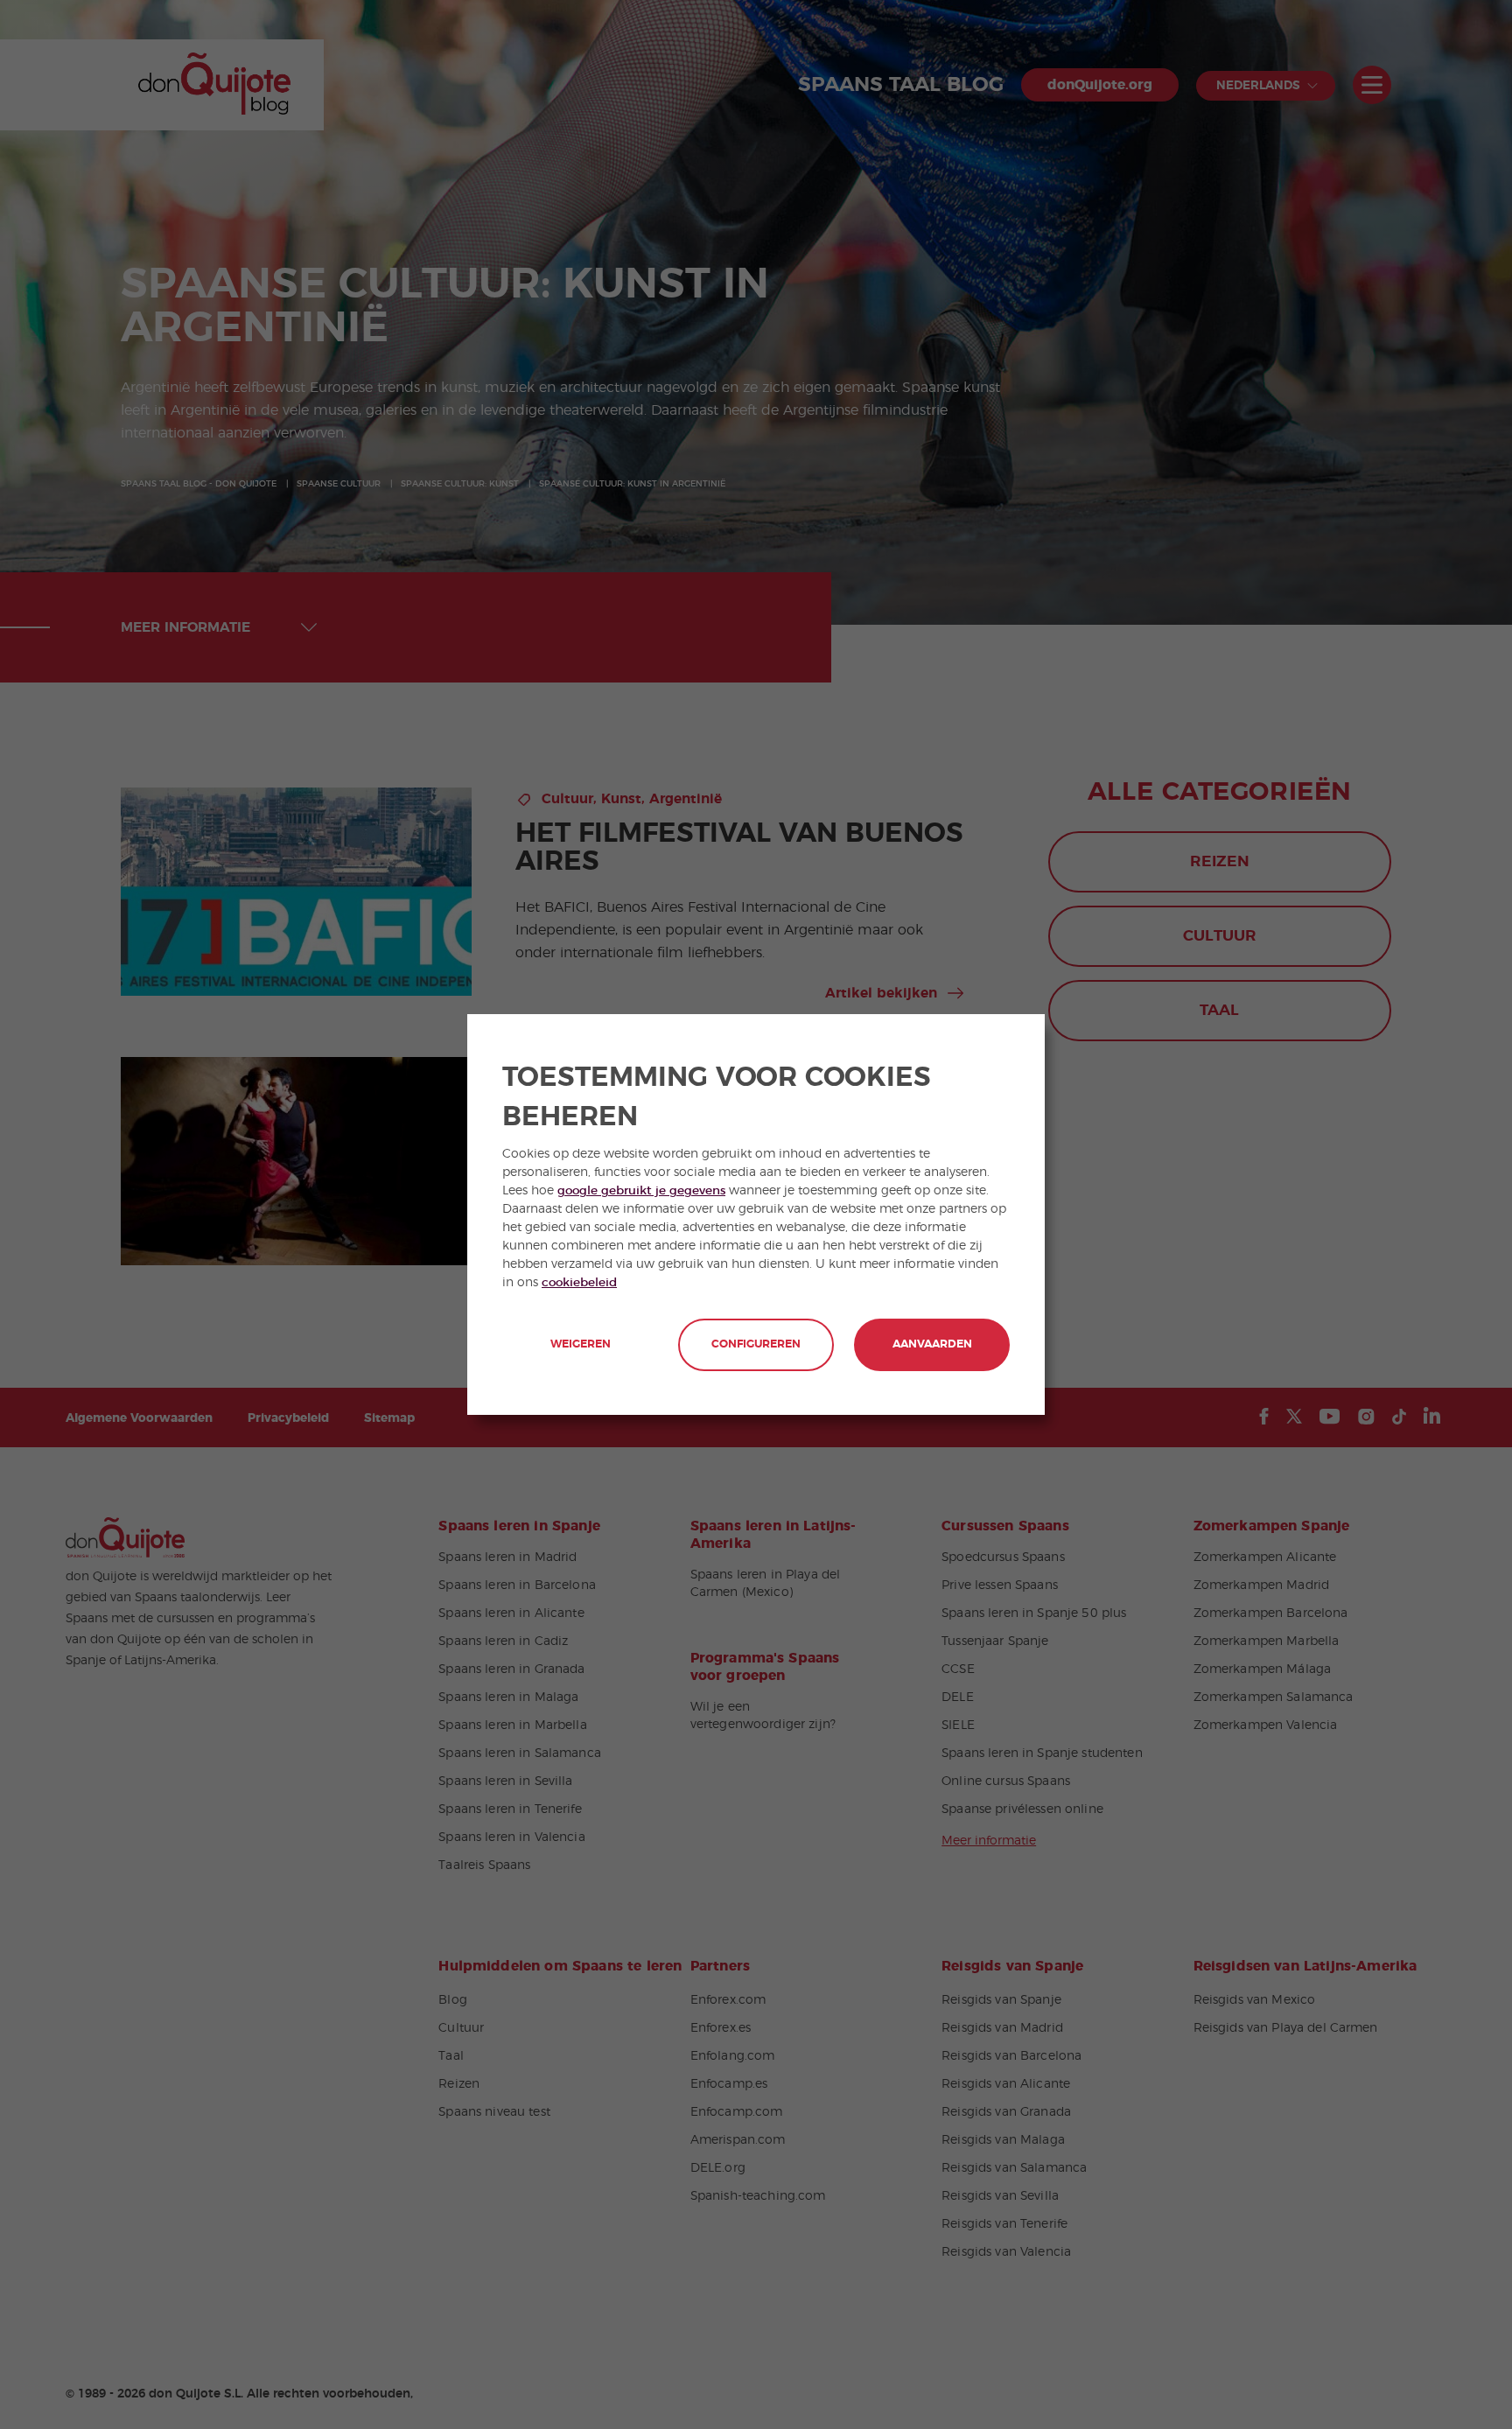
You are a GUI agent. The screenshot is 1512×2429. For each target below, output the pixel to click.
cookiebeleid (579, 1283)
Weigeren (581, 1344)
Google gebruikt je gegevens (641, 1191)
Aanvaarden (932, 1344)
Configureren (756, 1344)
